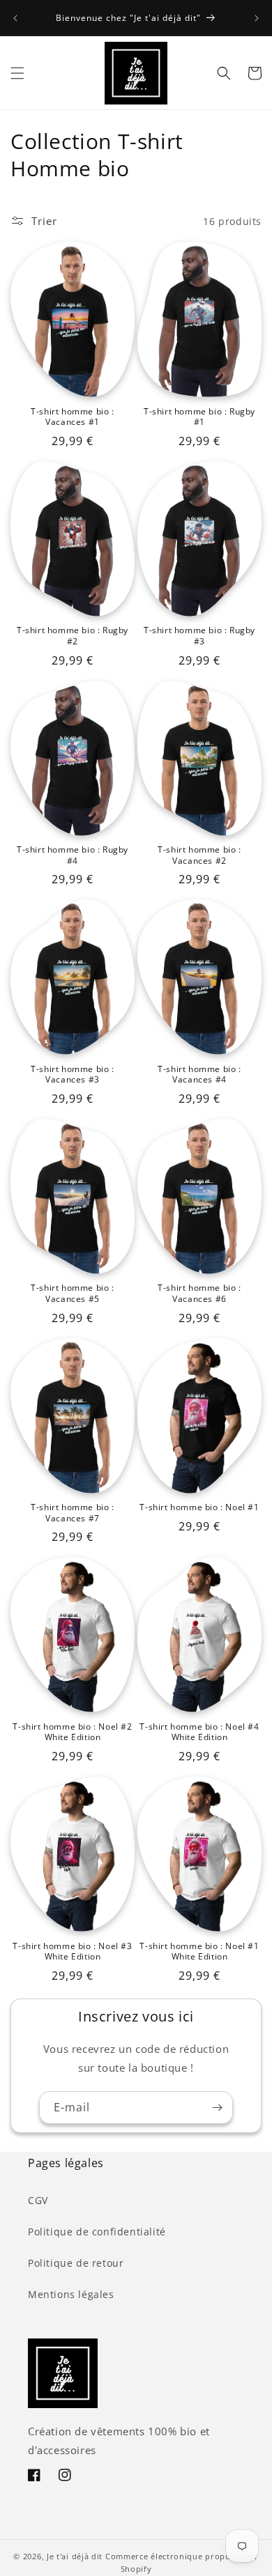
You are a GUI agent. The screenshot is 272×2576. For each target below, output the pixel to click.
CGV (38, 2200)
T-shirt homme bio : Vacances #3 (72, 1074)
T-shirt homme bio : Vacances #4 (199, 1074)
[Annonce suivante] (257, 18)
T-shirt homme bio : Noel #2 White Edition (72, 1732)
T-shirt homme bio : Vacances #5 (72, 1293)
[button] (17, 73)
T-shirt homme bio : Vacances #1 (72, 417)
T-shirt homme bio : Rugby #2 (73, 636)
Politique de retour (76, 2263)
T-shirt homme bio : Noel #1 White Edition (199, 1952)
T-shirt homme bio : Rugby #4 (73, 855)
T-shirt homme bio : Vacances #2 (199, 855)
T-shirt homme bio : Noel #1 (199, 1507)
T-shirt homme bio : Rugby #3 (199, 636)
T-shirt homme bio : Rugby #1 (199, 417)
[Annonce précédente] (15, 18)
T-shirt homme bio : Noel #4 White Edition (199, 1732)
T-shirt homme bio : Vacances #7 (72, 1513)
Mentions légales (71, 2294)
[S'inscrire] (217, 2108)
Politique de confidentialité (97, 2232)
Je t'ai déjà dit (75, 2556)
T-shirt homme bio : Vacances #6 (199, 1293)
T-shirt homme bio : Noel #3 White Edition (72, 1952)
